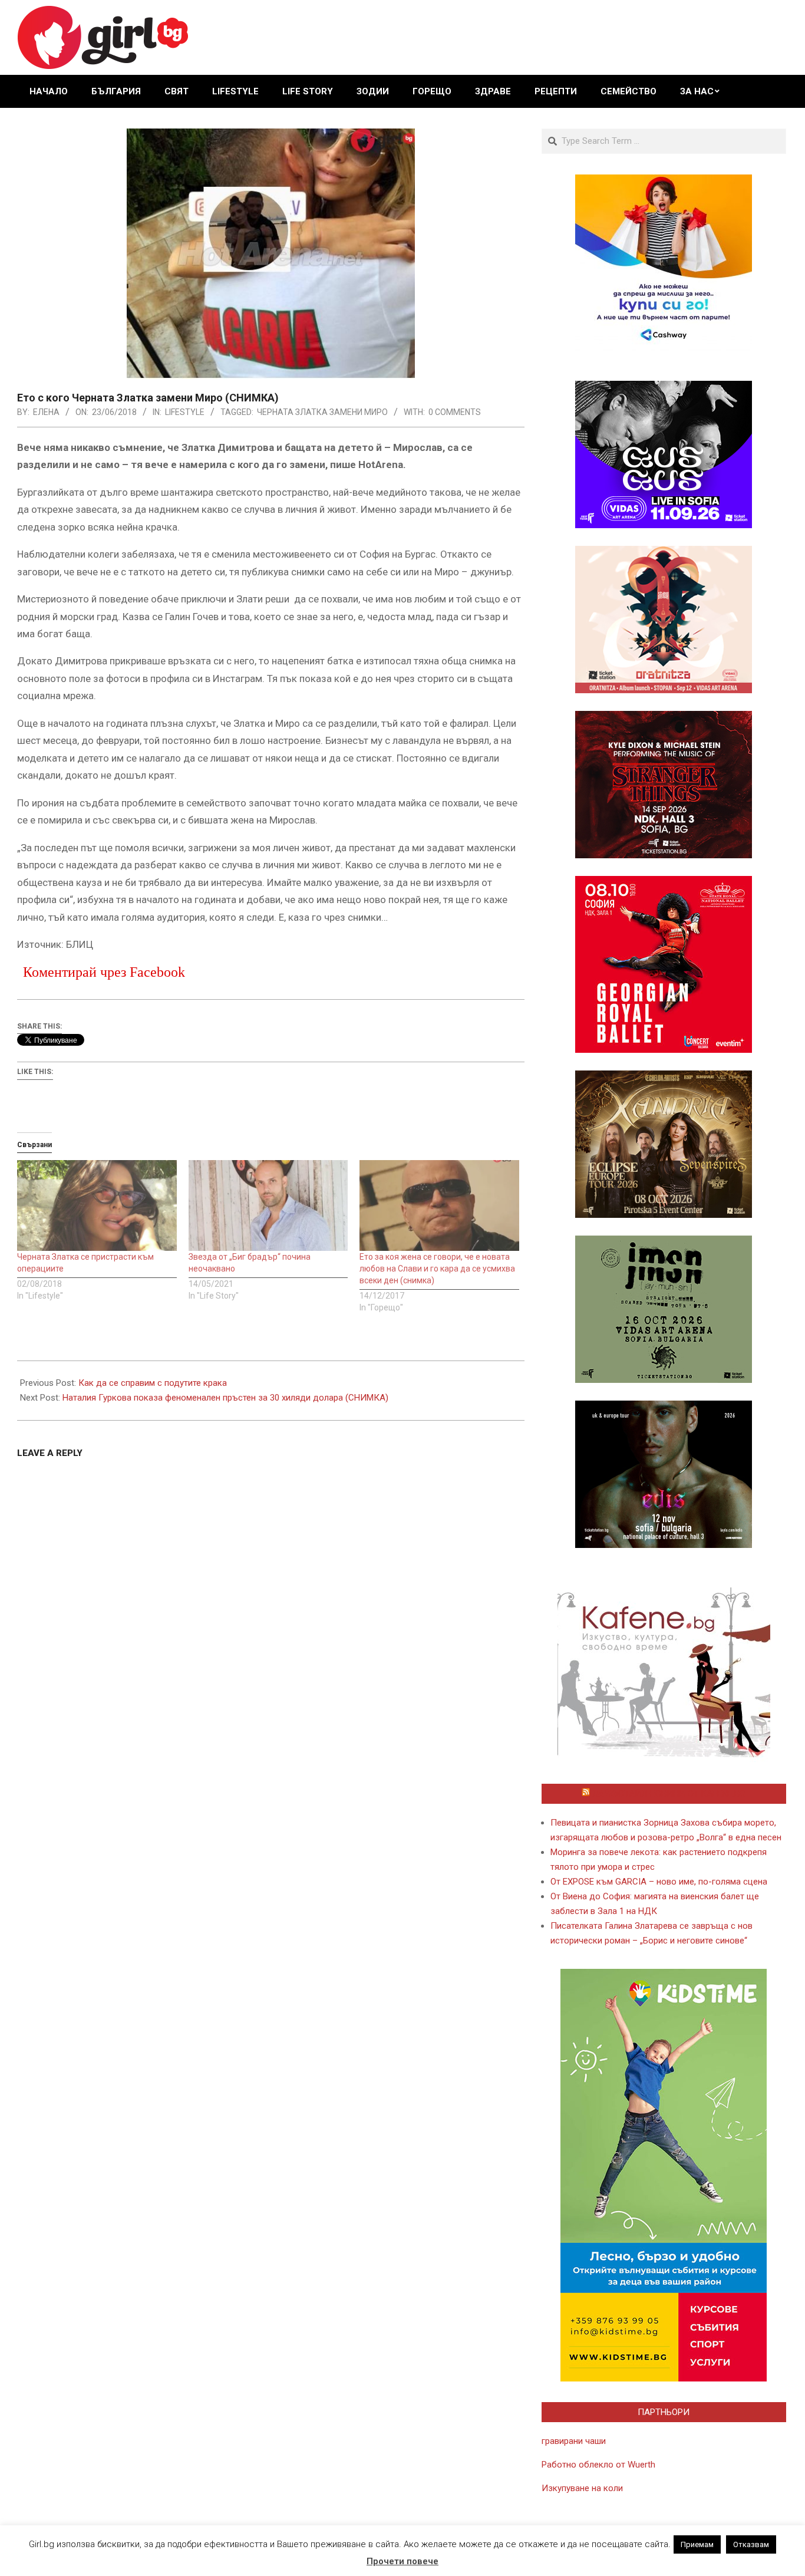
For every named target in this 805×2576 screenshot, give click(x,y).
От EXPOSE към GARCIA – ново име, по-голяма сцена (659, 1882)
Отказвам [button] (751, 2544)
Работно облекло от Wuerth (598, 2465)
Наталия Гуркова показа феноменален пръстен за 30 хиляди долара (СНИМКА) (225, 1398)
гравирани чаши (574, 2441)
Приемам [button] (697, 2544)
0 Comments (455, 412)
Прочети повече (402, 2561)
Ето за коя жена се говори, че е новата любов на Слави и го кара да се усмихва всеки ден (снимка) (437, 1269)
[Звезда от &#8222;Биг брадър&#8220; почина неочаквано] (268, 1206)
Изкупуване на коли (582, 2488)
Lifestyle (185, 412)
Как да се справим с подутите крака (153, 1383)
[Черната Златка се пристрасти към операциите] (97, 1206)
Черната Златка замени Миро (322, 412)
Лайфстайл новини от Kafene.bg (669, 1794)
